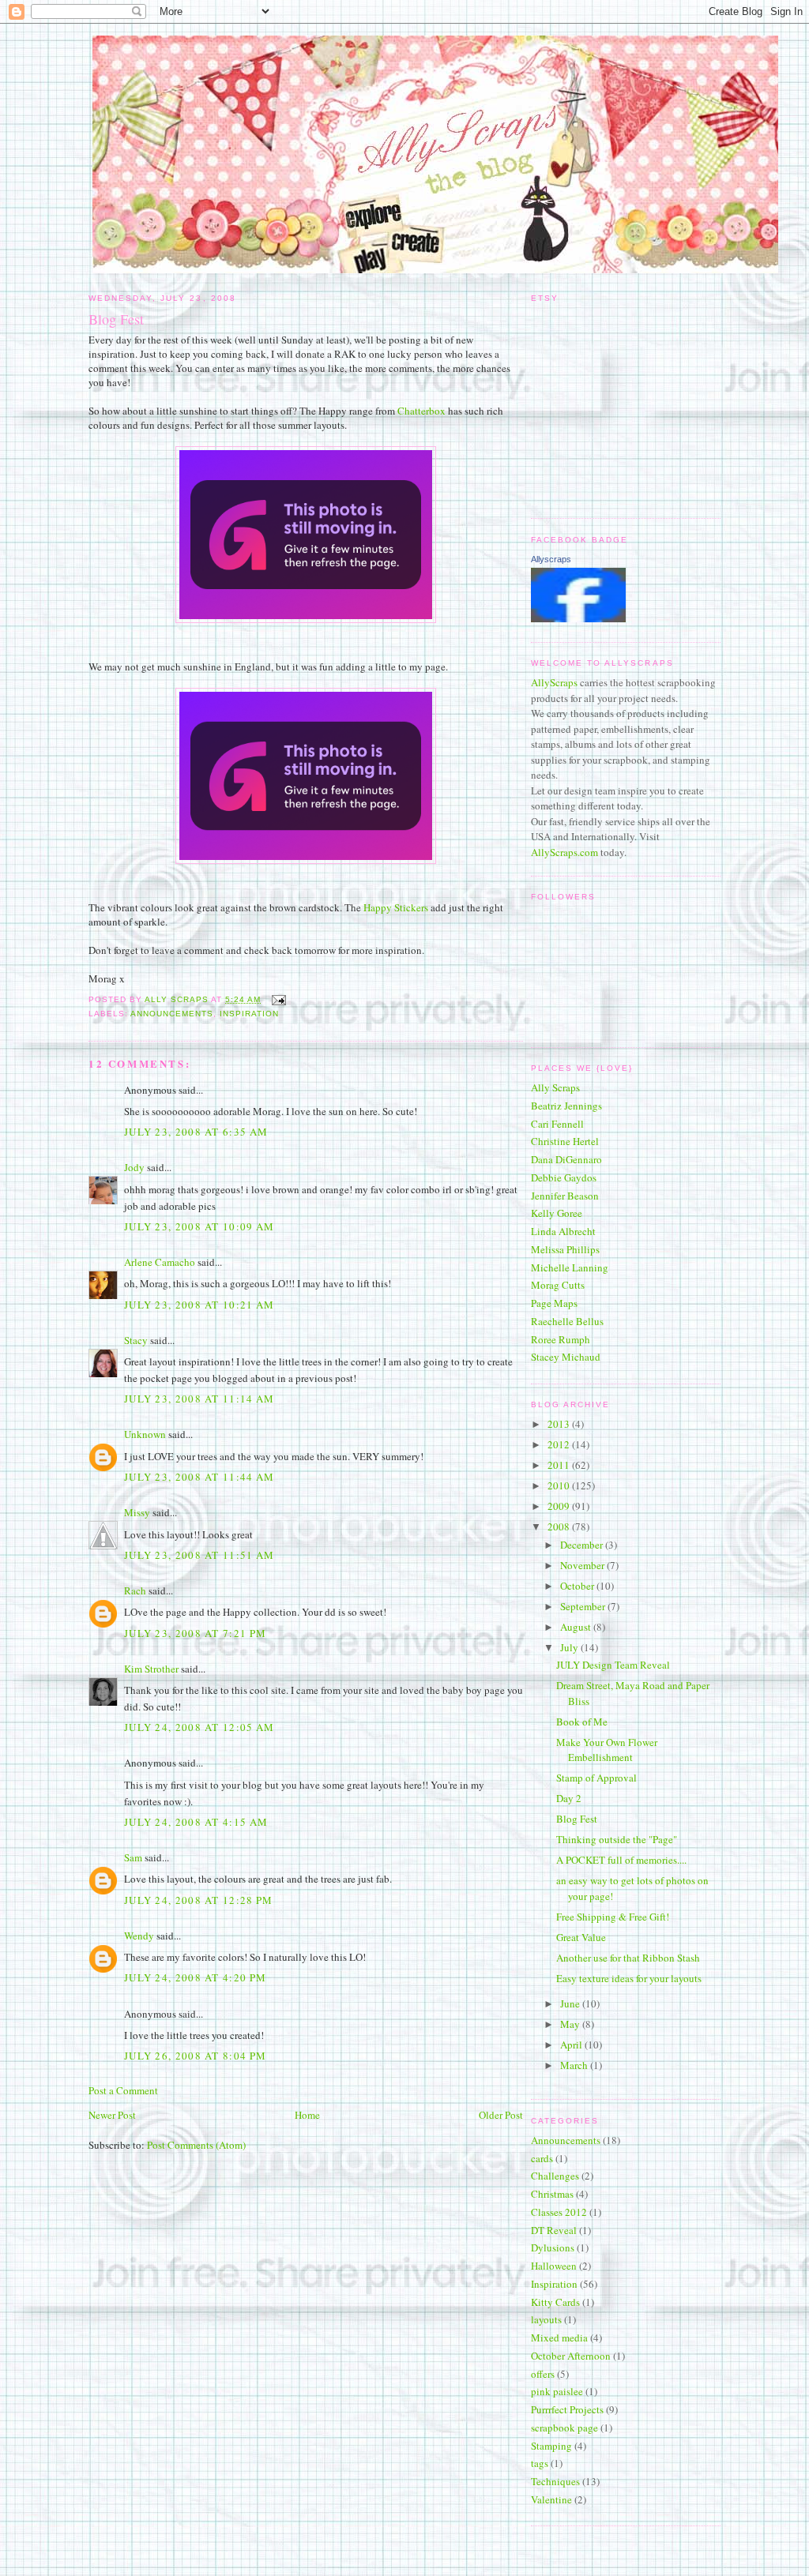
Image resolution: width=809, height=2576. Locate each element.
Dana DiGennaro (566, 1159)
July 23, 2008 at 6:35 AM (196, 1132)
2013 (560, 1424)
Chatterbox (421, 411)
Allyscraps (551, 559)
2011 (560, 1465)
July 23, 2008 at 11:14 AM (199, 1399)
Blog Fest (577, 1819)
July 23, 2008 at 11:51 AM (199, 1555)
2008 (560, 1526)
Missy (137, 1512)
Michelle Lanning (570, 1267)
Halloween (554, 2266)
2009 (560, 1506)
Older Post (501, 2115)
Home (307, 2115)
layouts (546, 2319)
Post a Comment (123, 2090)
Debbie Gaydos (564, 1177)
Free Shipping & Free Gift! (613, 1917)
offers (543, 2374)
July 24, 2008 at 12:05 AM (199, 1727)
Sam (133, 1857)
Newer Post (112, 2115)
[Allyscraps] (578, 618)
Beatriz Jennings (566, 1106)
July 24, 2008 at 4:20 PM (195, 1977)
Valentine (551, 2499)
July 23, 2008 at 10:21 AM (199, 1305)
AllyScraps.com (564, 852)
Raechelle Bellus (567, 1321)
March (575, 2065)
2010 (560, 1485)
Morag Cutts (558, 1285)
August (577, 1627)
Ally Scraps (555, 1087)
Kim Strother (151, 1669)
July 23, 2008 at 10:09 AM (199, 1226)
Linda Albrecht (563, 1231)
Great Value (581, 1937)
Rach (135, 1590)
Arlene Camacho (160, 1262)
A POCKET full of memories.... (621, 1860)
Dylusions (553, 2247)
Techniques (555, 2481)
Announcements (172, 1014)
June (571, 2003)
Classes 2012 (559, 2212)
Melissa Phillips (565, 1249)
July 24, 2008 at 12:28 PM (199, 1900)
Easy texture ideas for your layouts (629, 1978)
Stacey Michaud (566, 1357)
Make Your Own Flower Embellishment (607, 1750)
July (570, 1647)
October (578, 1586)
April (572, 2045)
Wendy (139, 1936)
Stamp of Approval (596, 1778)
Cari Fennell (557, 1124)
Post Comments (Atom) (196, 2145)
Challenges (555, 2176)
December (583, 1545)
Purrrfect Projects (567, 2409)
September (584, 1606)
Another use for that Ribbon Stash (628, 1958)
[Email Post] (278, 999)
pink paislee (557, 2391)
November (583, 1565)
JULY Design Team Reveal (613, 1665)
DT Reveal (554, 2230)
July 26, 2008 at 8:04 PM (195, 2056)
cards (542, 2158)
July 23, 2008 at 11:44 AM (199, 1477)
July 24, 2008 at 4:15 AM (196, 1822)
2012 (560, 1444)
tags (540, 2463)
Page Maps (554, 1303)
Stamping (551, 2446)
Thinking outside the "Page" (617, 1839)
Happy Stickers (396, 907)
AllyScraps (554, 682)
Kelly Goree (557, 1213)
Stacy (136, 1340)
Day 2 (569, 1798)
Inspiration (249, 1014)
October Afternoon (571, 2356)
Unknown (145, 1434)
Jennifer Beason (565, 1196)
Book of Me (582, 1722)
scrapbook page (564, 2428)
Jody (134, 1167)
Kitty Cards (555, 2302)
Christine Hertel (565, 1141)
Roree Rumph (561, 1339)
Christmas (552, 2194)
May (571, 2024)
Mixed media (559, 2338)
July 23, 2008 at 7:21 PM (195, 1633)
